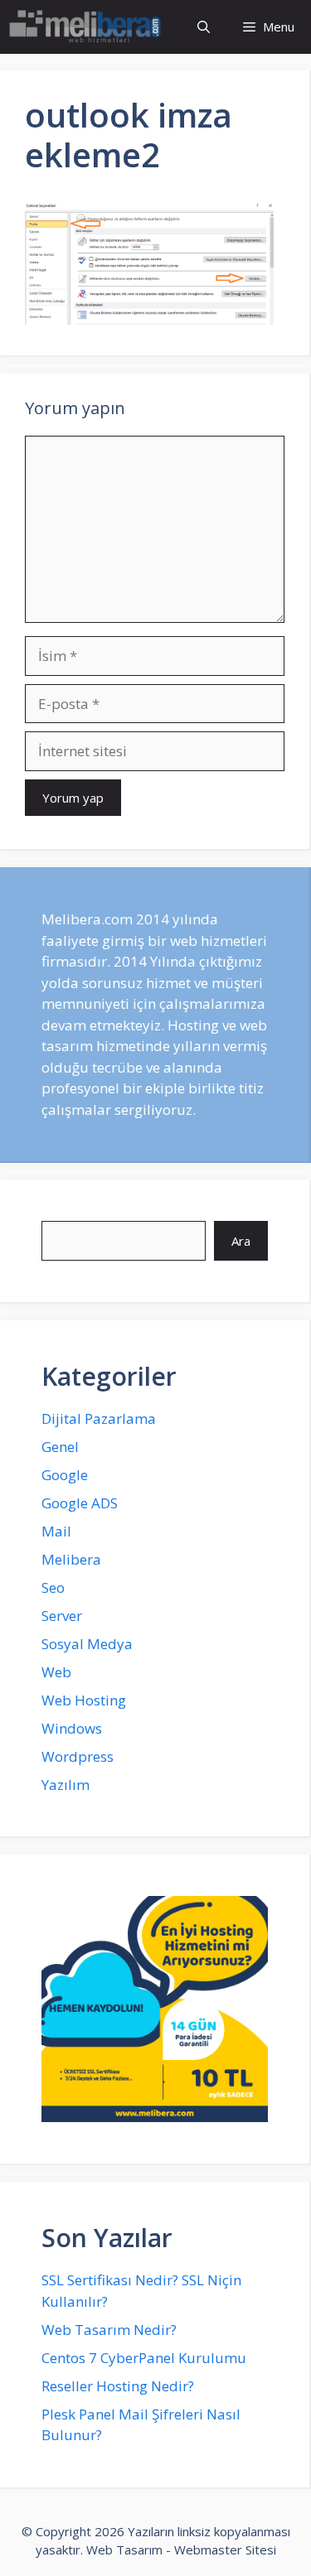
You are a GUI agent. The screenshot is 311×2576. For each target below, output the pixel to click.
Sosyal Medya (87, 1644)
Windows (72, 1728)
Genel (60, 1447)
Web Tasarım (124, 2549)
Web (56, 1672)
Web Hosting (84, 1700)
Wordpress (78, 1756)
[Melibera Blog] (87, 27)
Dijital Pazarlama (99, 1418)
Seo (53, 1587)
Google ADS (80, 1503)
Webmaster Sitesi (225, 2549)
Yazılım (66, 1785)
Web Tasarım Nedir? (109, 2330)
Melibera (71, 1559)
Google (65, 1475)
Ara (241, 1241)
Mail (56, 1531)
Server (62, 1616)
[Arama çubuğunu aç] (204, 27)
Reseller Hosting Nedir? (118, 2386)
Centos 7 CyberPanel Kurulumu (144, 2358)
